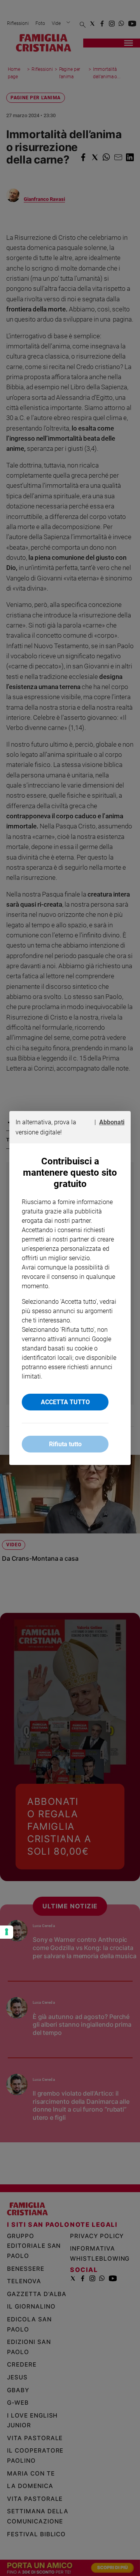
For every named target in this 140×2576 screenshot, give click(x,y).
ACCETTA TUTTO (65, 1402)
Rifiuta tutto (65, 1444)
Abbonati (112, 1122)
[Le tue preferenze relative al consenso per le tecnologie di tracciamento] (7, 1932)
